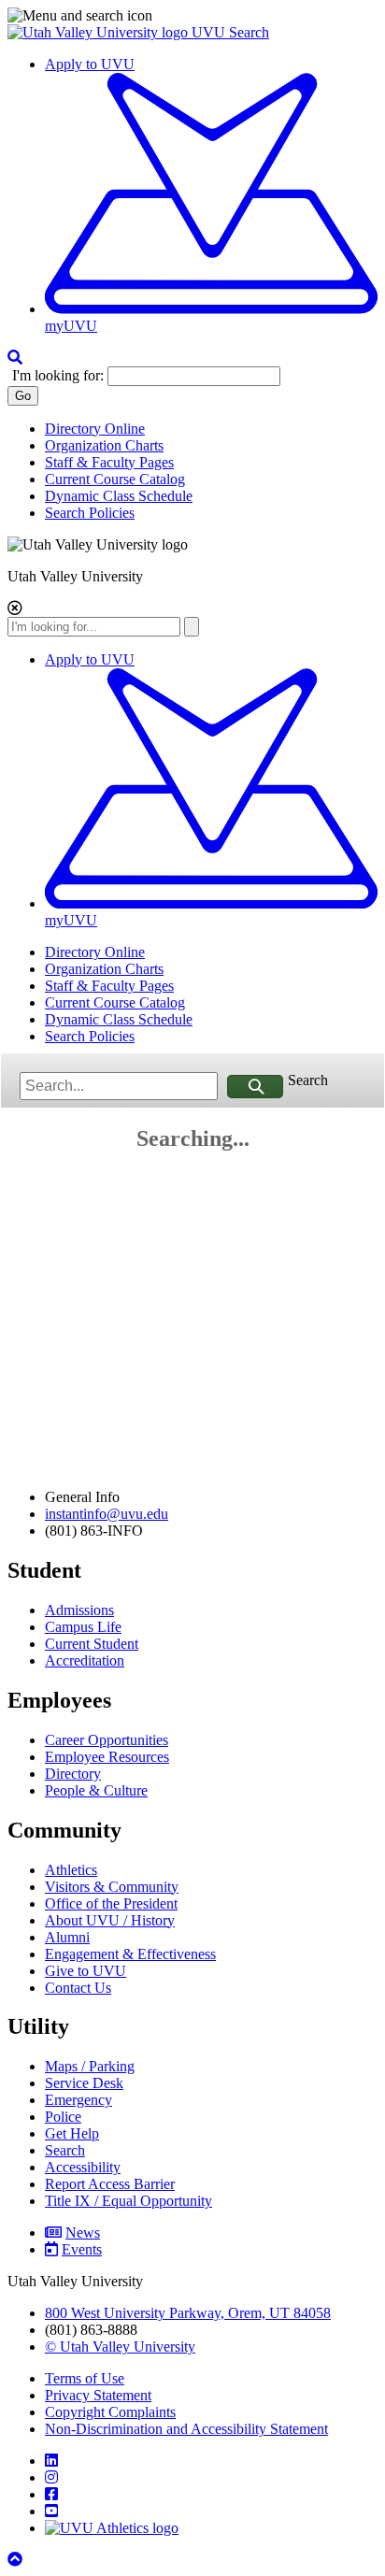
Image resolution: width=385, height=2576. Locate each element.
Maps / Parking (90, 2066)
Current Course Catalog (115, 479)
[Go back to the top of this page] (17, 2560)
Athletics (71, 1870)
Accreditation (85, 1660)
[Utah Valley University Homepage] (100, 32)
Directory (73, 1774)
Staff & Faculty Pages (109, 462)
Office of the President (111, 1903)
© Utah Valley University (120, 2347)
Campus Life (83, 1627)
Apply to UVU (90, 64)
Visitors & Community (112, 1887)
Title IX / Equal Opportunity (128, 2201)
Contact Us (78, 1988)
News (83, 2233)
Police (63, 2117)
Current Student (92, 1644)
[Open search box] (15, 358)
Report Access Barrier (110, 2184)
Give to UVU (86, 1971)
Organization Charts (104, 445)
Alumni (67, 1937)
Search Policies (90, 513)
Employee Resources (107, 1757)
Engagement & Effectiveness (130, 1954)
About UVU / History (110, 1920)
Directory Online (95, 429)
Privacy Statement (98, 2395)
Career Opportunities (107, 1740)
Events (82, 2249)
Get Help (72, 2133)
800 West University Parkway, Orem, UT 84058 (188, 2313)
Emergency (78, 2100)
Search (308, 1080)
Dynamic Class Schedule (119, 496)
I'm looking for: (58, 375)
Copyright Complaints (110, 2412)
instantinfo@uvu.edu (107, 1514)
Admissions (79, 1610)
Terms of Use (85, 2378)
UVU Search (230, 32)
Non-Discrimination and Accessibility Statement (186, 2429)
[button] (192, 16)
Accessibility (83, 2167)
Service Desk (84, 2083)
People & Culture (96, 1790)
